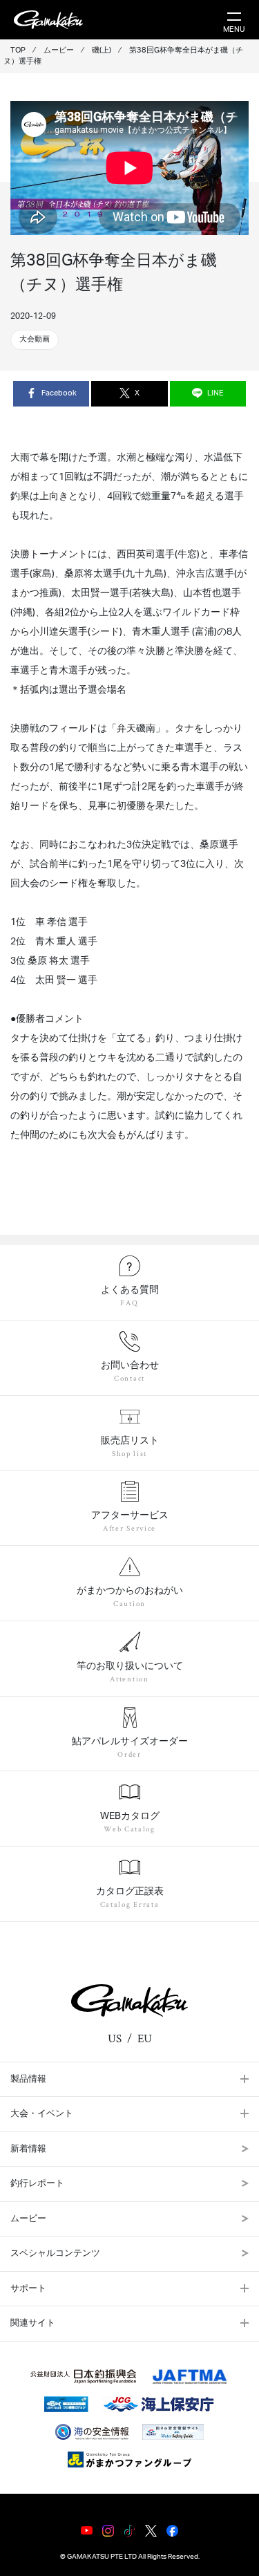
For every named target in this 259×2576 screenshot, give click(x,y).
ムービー (28, 2219)
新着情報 (28, 2149)
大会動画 (35, 339)
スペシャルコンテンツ (55, 2253)
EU (145, 2039)
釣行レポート (37, 2184)
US (115, 2039)
